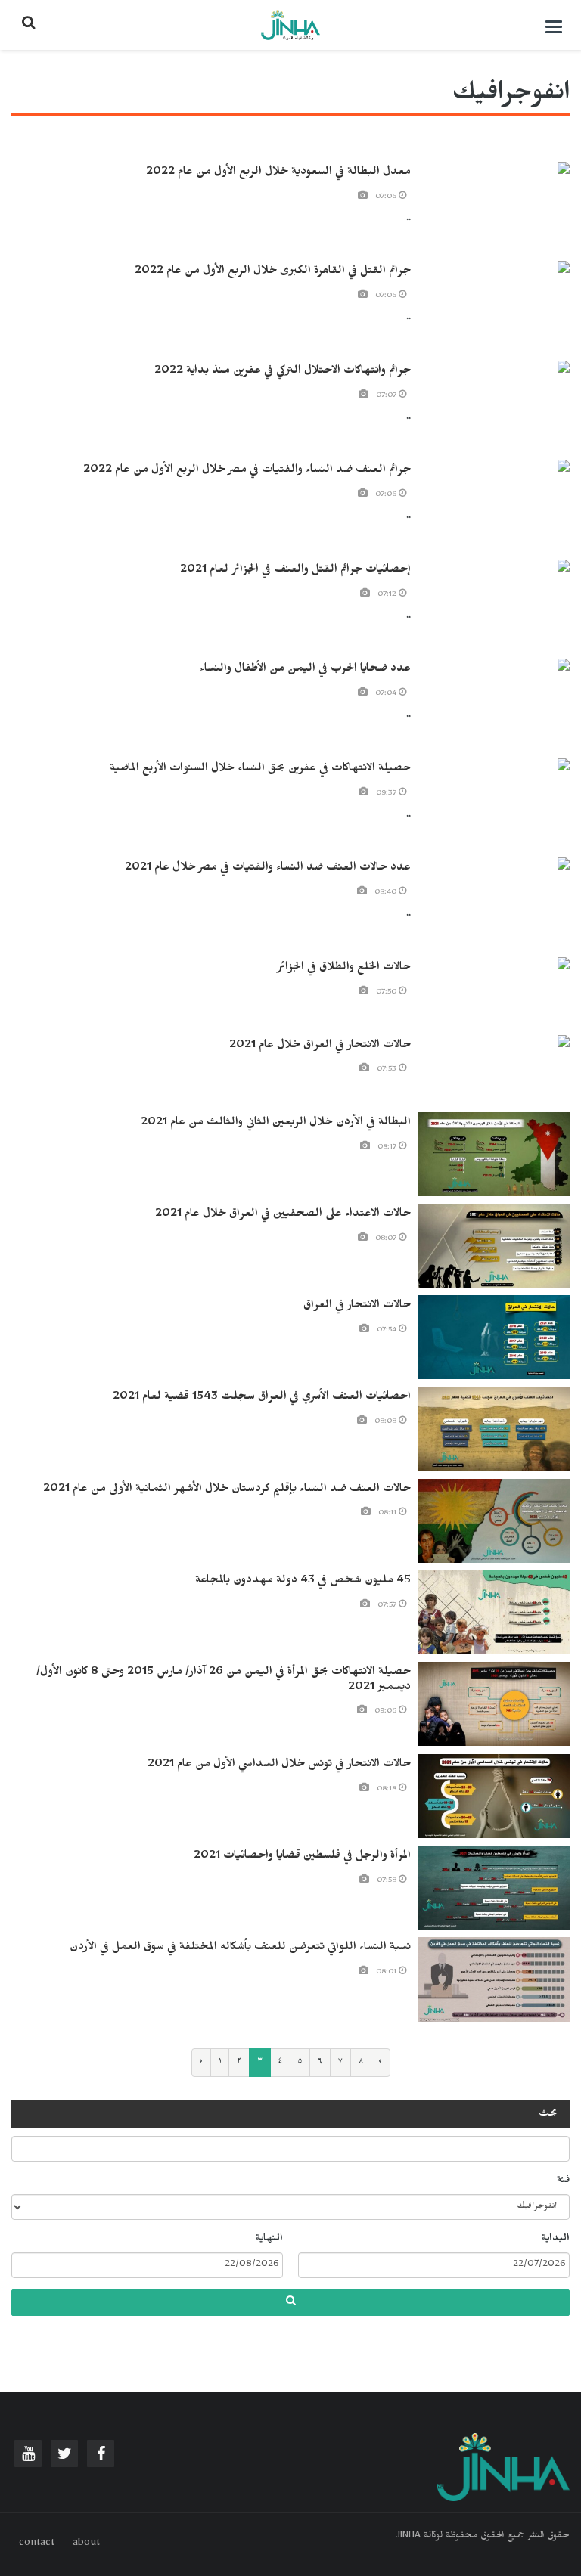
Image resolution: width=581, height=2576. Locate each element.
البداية (556, 2240)
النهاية (269, 2240)
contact (37, 2544)
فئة (563, 2181)
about (86, 2544)
